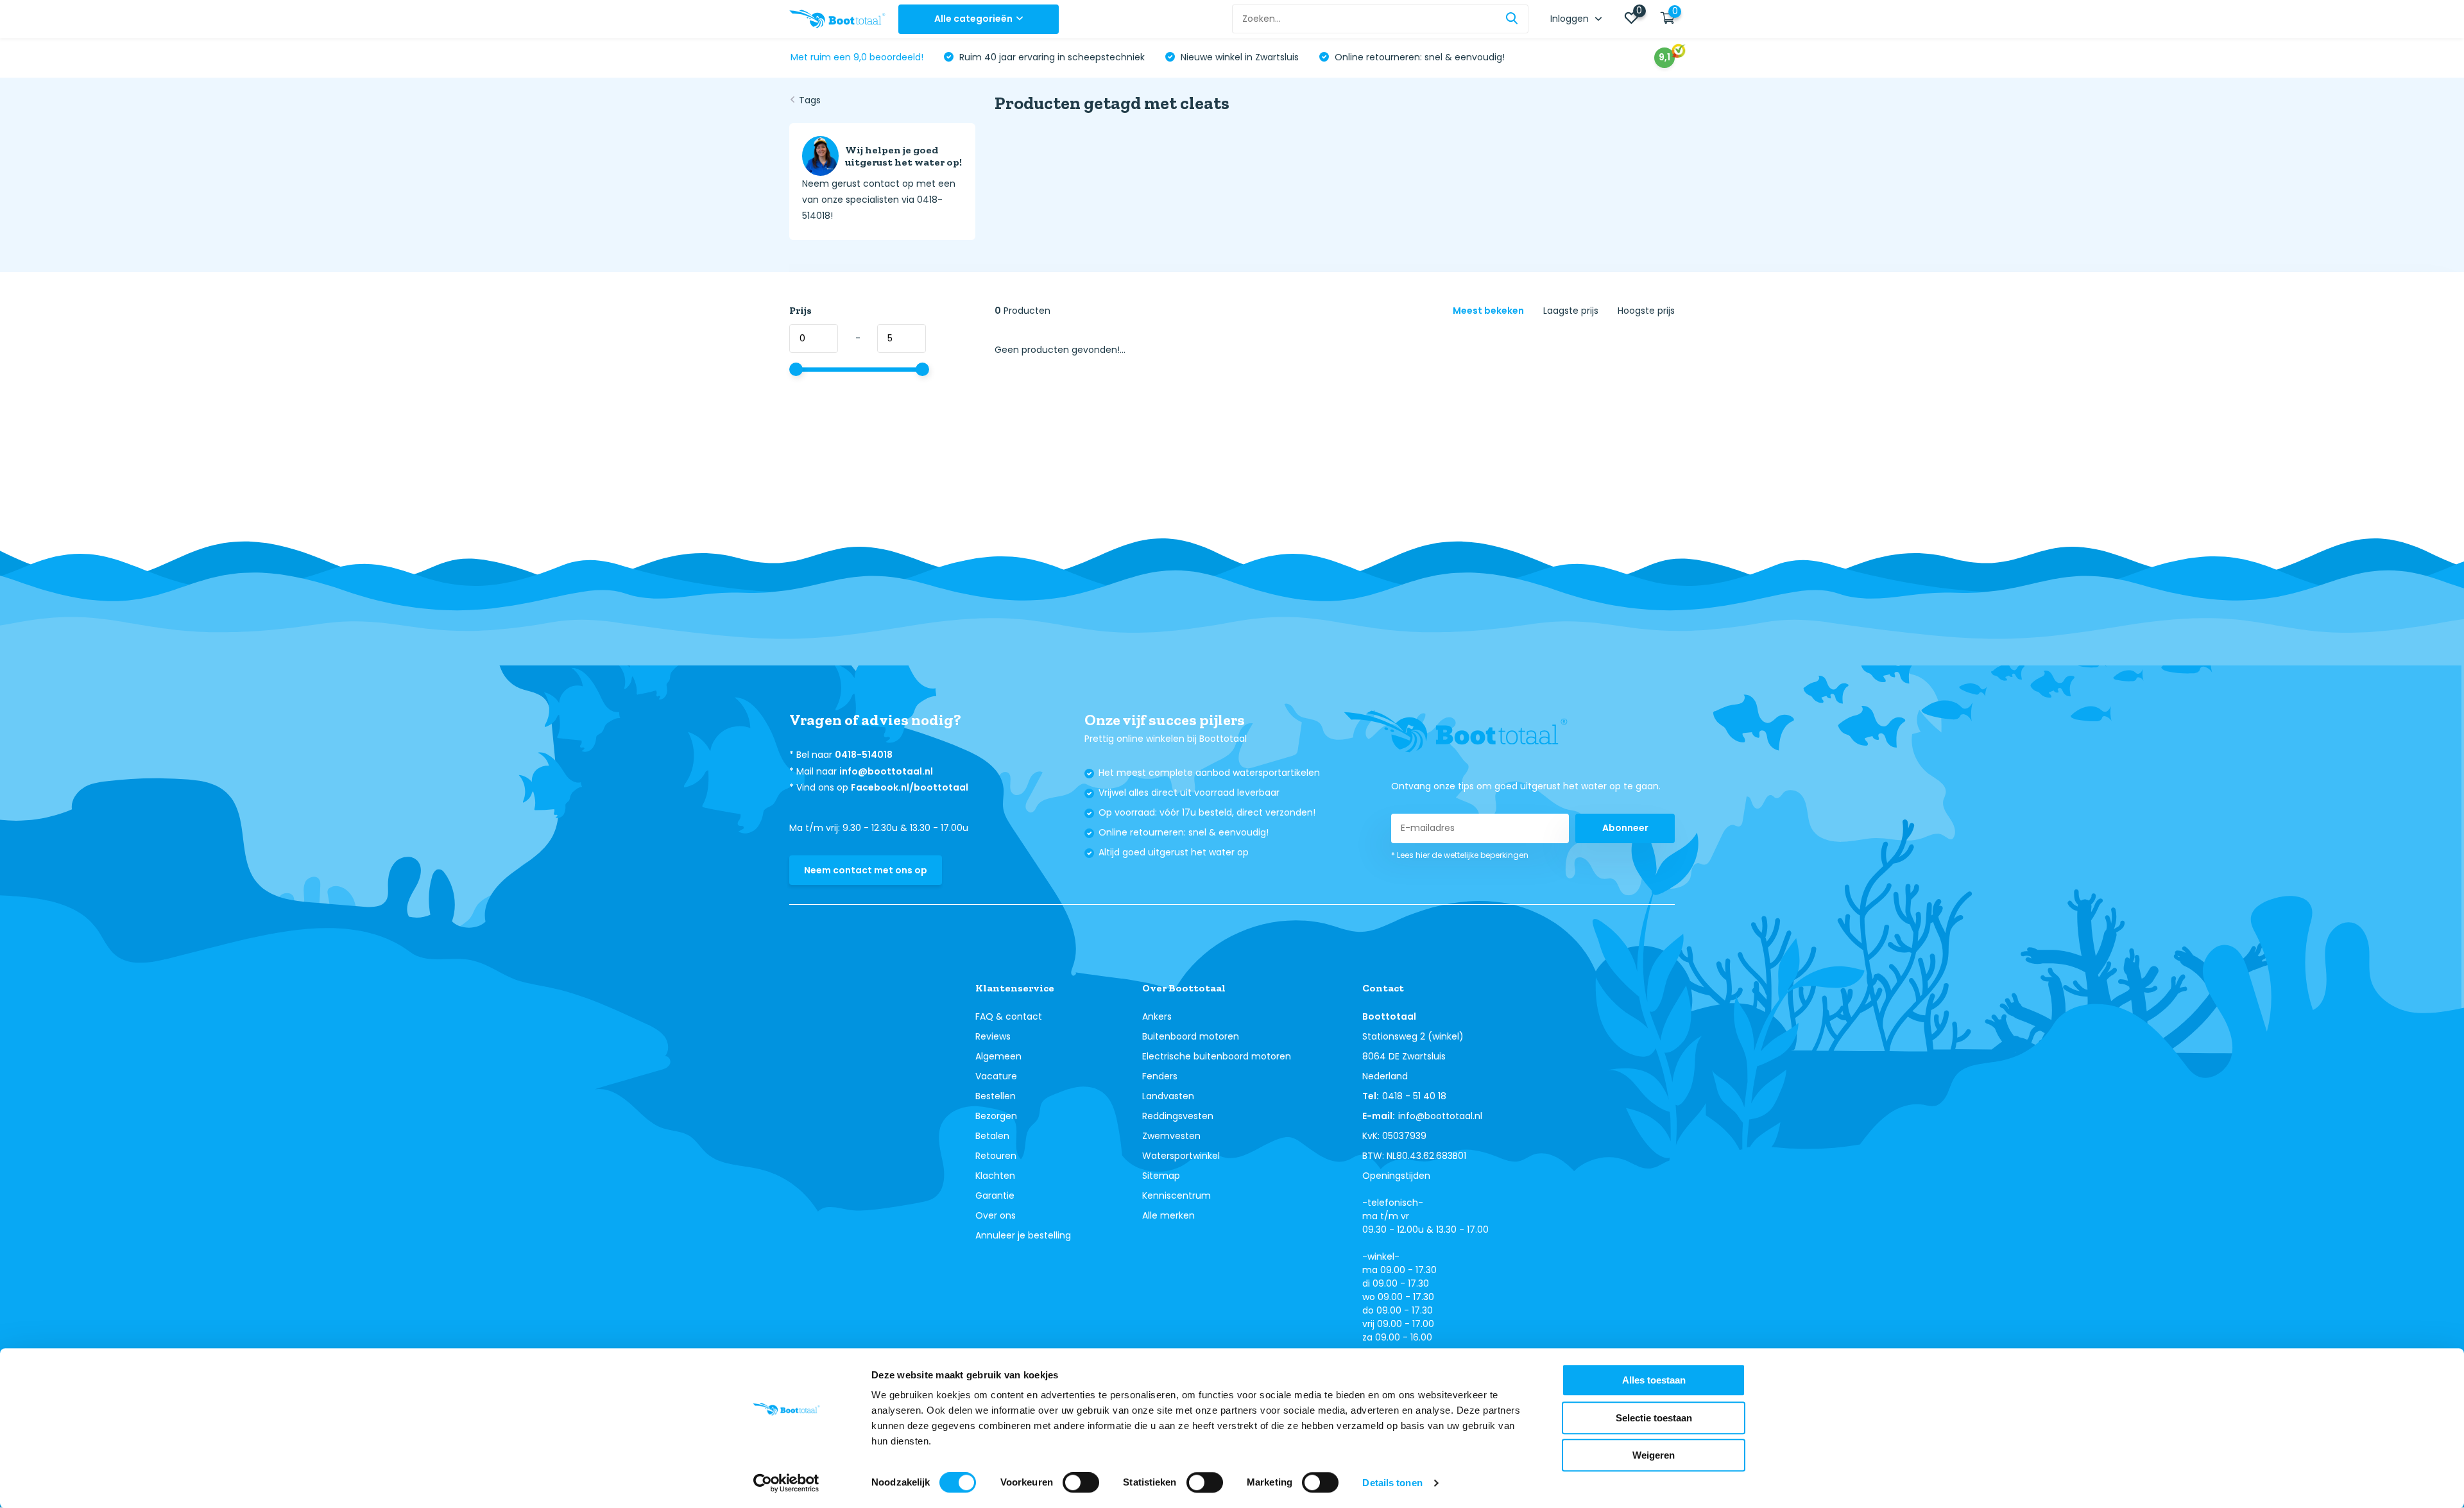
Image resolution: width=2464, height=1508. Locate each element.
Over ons (996, 1215)
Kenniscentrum (1176, 1195)
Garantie (995, 1195)
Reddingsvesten (1178, 1116)
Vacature (996, 1076)
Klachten (995, 1176)
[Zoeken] (1512, 19)
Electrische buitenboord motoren (1217, 1056)
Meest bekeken (1488, 311)
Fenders (1160, 1076)
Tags (810, 100)
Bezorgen (996, 1116)
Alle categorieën (973, 19)
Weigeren (1654, 1455)
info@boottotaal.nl (886, 771)
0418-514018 (864, 755)
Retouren (996, 1156)
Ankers (1157, 1016)
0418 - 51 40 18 (1414, 1096)
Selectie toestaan (1654, 1418)
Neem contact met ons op (866, 870)
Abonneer (1625, 828)
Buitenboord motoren (1191, 1036)
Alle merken (1168, 1215)
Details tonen (1392, 1483)
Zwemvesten (1171, 1136)
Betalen (992, 1136)
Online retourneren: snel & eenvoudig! (1418, 57)
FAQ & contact (1009, 1016)
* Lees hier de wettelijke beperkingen (1460, 855)
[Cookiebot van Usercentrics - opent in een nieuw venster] (786, 1483)
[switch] (1081, 1482)
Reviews (993, 1036)
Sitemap (1161, 1176)
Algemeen (998, 1056)
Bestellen (996, 1096)
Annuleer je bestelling (1023, 1235)
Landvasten (1168, 1096)
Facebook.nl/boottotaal (910, 787)
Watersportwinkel (1181, 1156)
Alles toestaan (1654, 1380)
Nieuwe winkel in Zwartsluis (1238, 57)
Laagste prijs (1571, 311)
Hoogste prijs (1646, 311)
